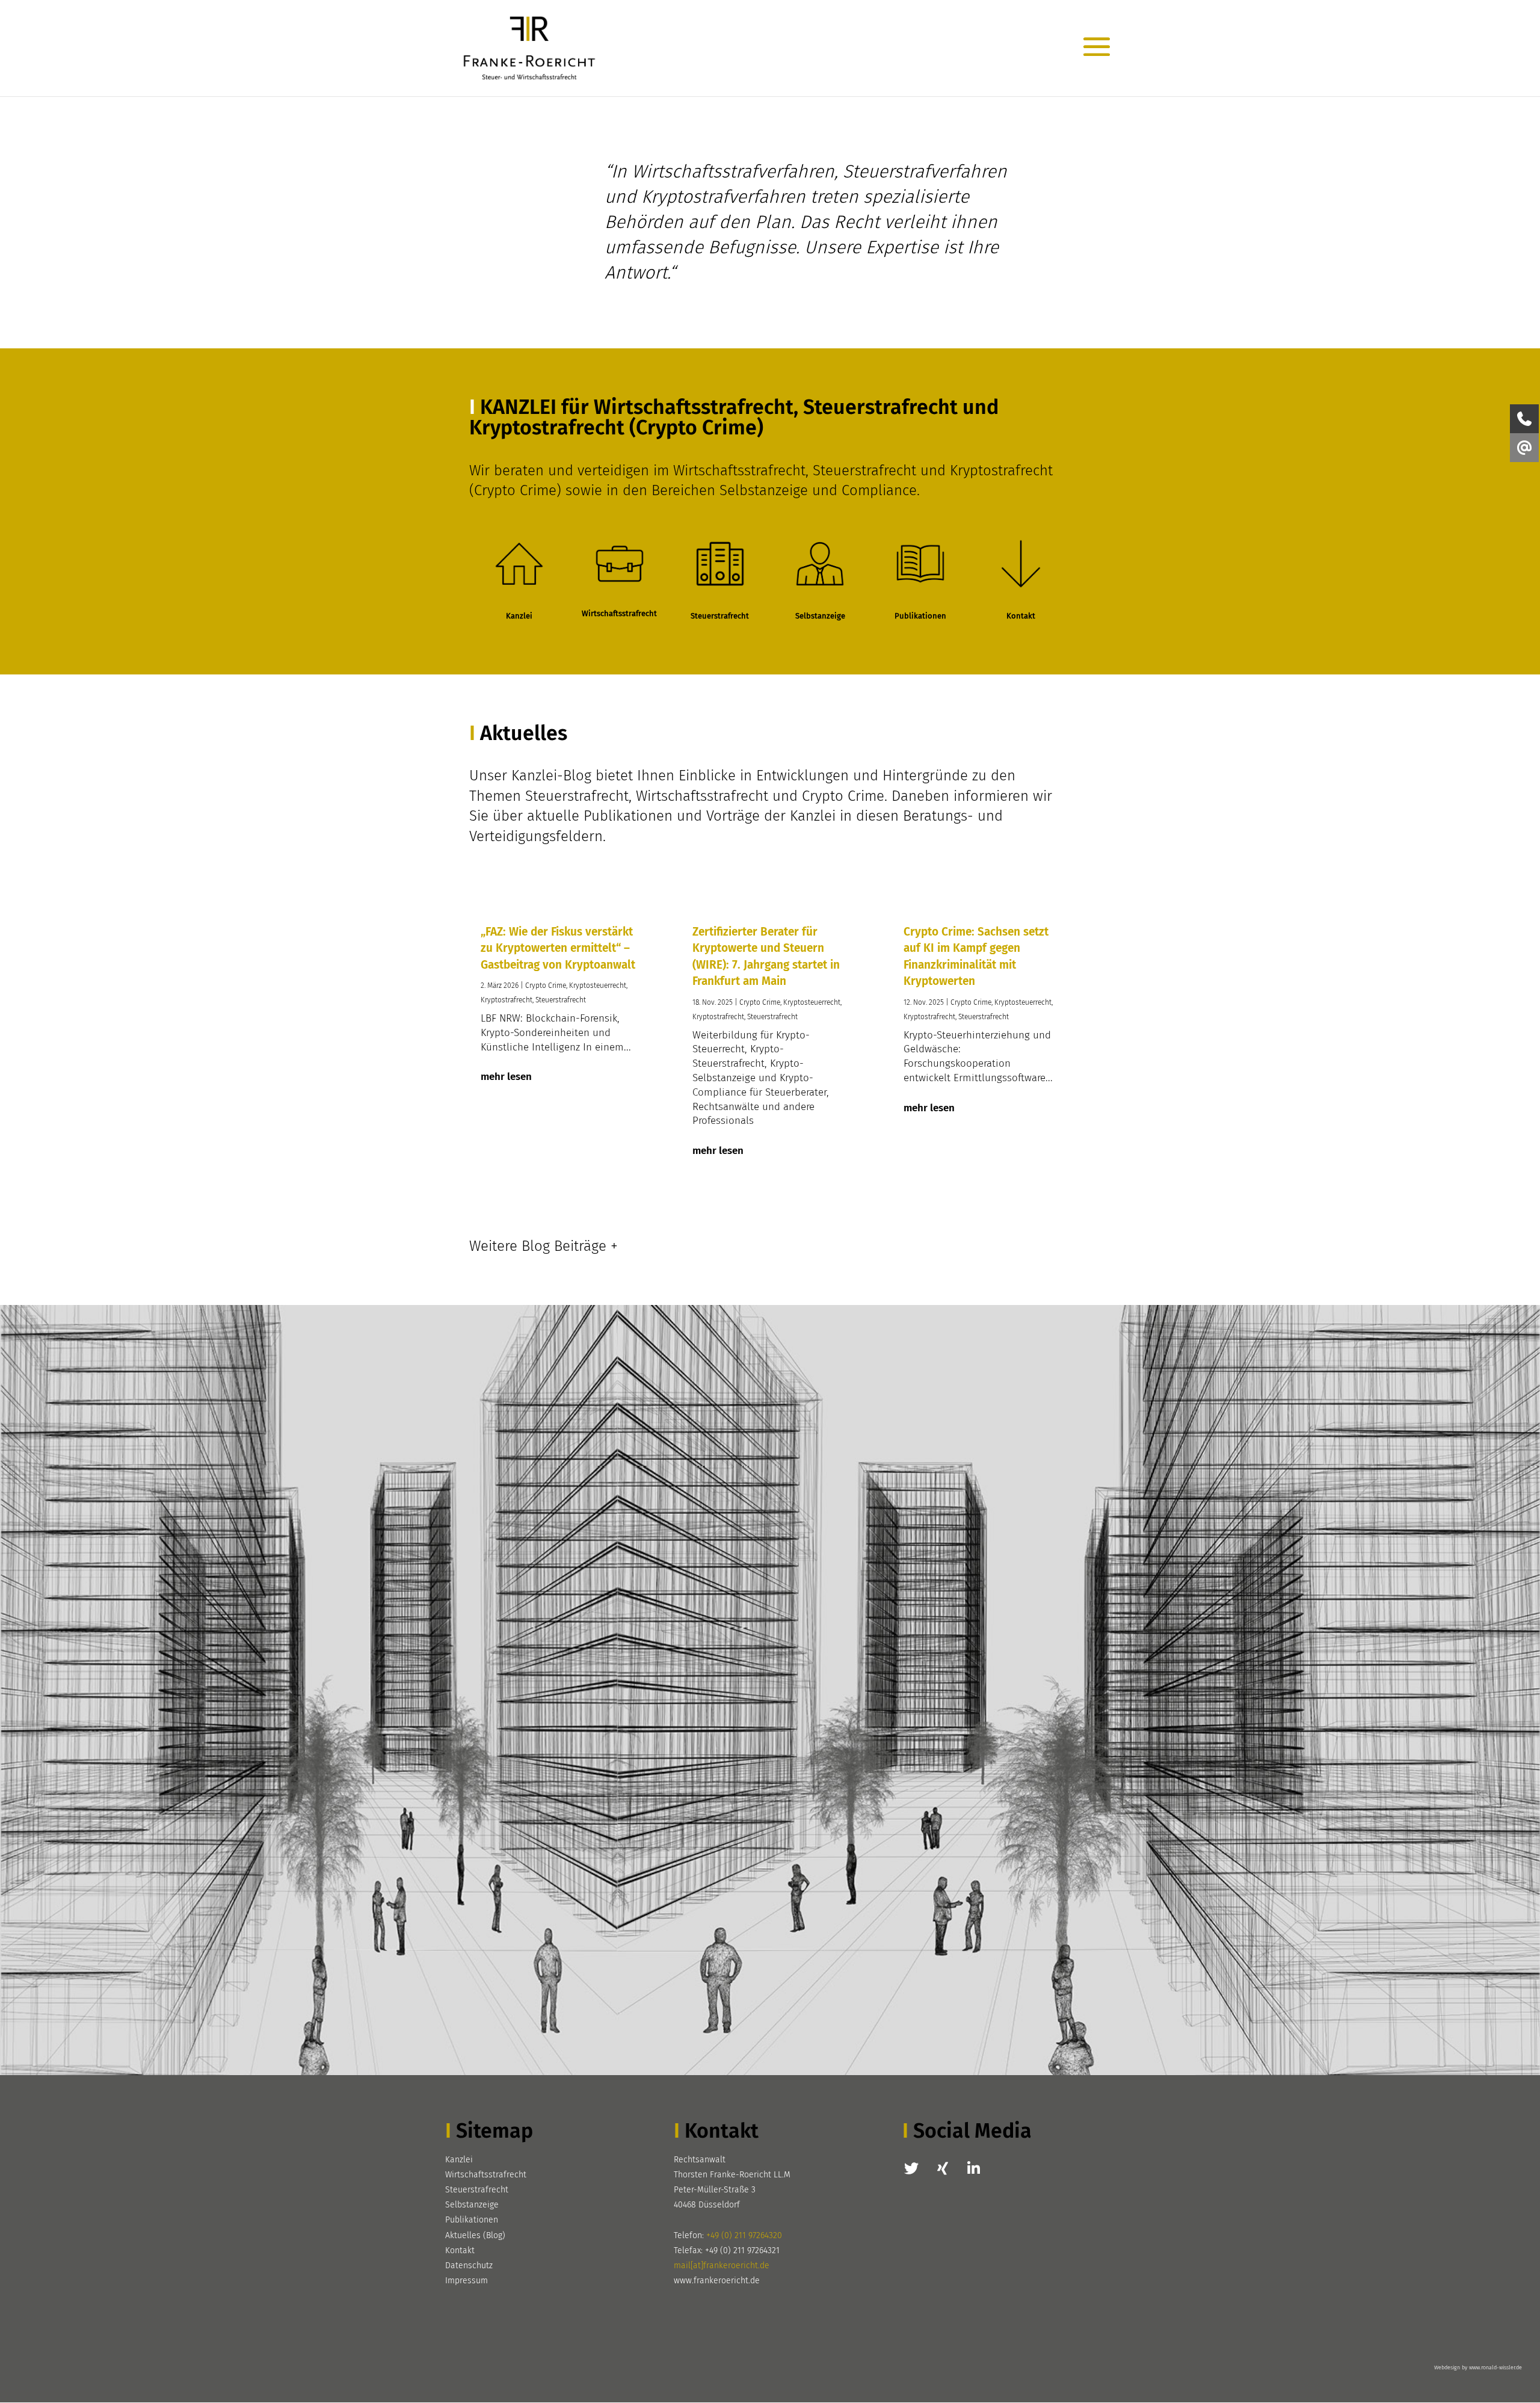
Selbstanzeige (472, 2205)
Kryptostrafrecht (507, 1000)
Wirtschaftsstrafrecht (486, 2175)
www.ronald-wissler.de (1495, 2368)
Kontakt (460, 2250)
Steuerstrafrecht (561, 1000)
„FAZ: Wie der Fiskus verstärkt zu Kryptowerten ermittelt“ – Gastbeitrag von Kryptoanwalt (558, 948)
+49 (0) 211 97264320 (744, 2235)
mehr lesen (506, 1077)
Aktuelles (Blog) (475, 2235)
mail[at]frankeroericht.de (722, 2266)
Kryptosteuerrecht (598, 986)
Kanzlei (459, 2160)
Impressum (467, 2281)
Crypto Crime (546, 986)
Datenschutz (469, 2266)
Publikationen (472, 2220)
